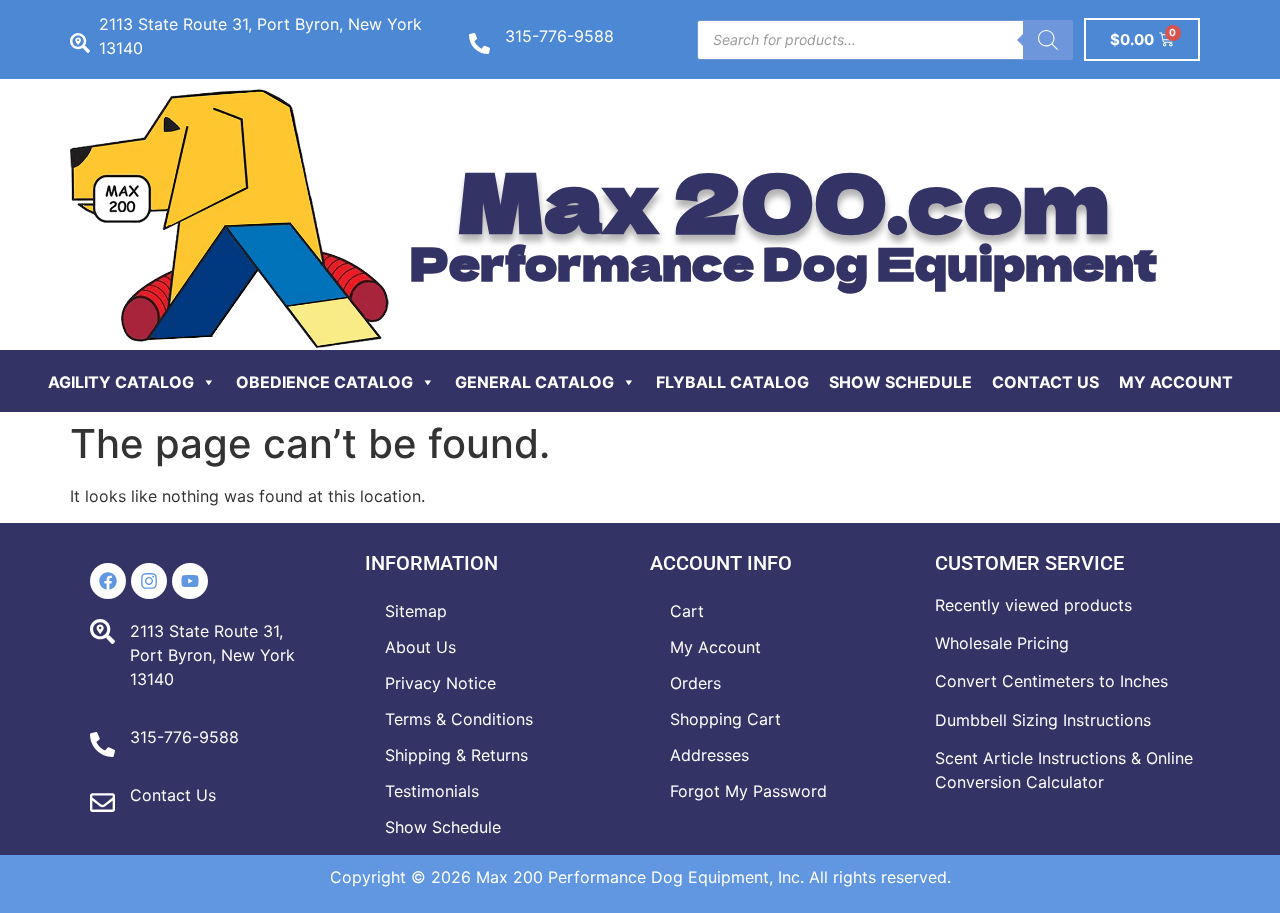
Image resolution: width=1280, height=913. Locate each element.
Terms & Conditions (459, 719)
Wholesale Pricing (1002, 643)
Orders (695, 683)
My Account (1176, 382)
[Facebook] (108, 581)
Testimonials (432, 791)
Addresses (709, 755)
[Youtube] (190, 581)
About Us (420, 647)
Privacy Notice (440, 683)
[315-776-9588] (479, 43)
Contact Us (1045, 382)
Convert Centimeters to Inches (1051, 681)
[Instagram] (149, 581)
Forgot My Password (748, 791)
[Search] (1048, 40)
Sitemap (416, 611)
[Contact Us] (102, 802)
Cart (687, 611)
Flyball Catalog (732, 382)
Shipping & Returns (456, 755)
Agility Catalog (121, 382)
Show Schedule (900, 382)
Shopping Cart (725, 719)
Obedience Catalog (324, 382)
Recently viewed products (1033, 605)
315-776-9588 (559, 36)
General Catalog (534, 382)
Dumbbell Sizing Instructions (1043, 720)
